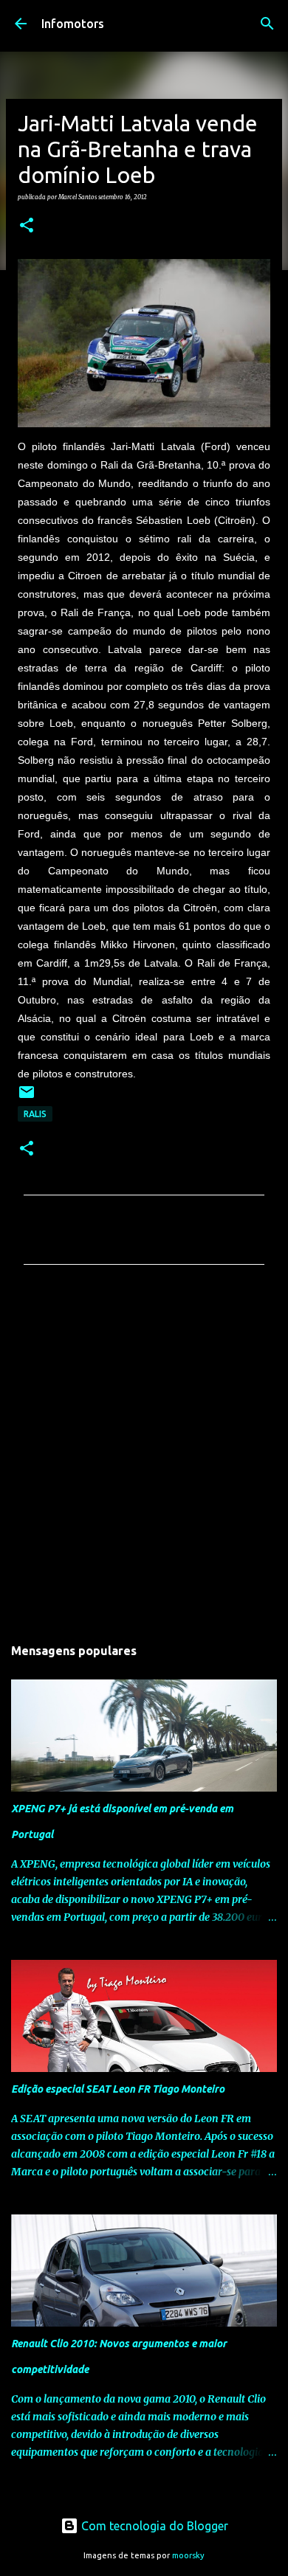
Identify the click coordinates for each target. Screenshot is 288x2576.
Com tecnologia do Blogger (153, 2526)
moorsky (188, 2555)
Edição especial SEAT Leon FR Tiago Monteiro (118, 2089)
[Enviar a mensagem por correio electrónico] (27, 1098)
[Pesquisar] (267, 24)
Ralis (35, 1114)
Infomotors (73, 24)
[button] (27, 226)
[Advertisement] (144, 1454)
